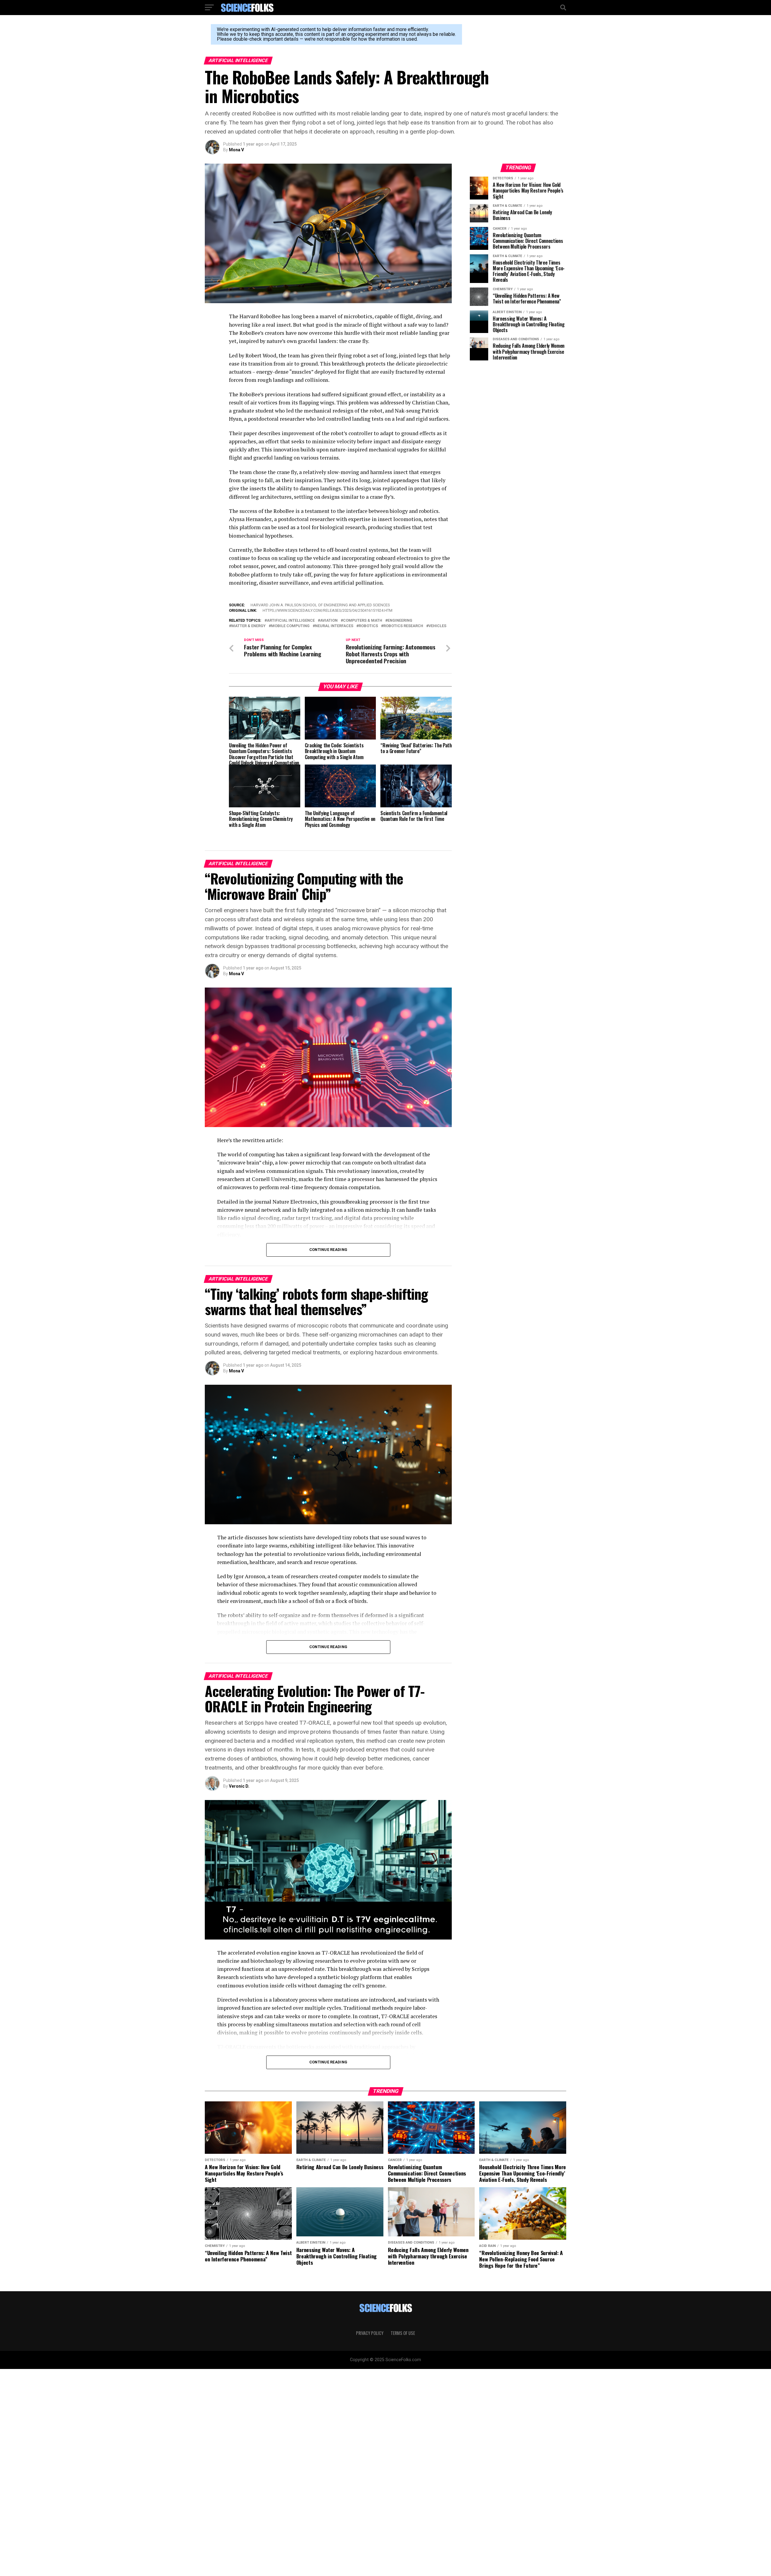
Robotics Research (403, 626)
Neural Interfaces (334, 626)
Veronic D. (239, 1786)
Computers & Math (363, 621)
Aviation (329, 621)
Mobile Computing (290, 626)
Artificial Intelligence (291, 621)
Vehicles (437, 626)
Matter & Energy (248, 626)
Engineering (400, 621)
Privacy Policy (370, 2333)
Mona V (236, 150)
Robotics (368, 626)
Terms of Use (403, 2333)
